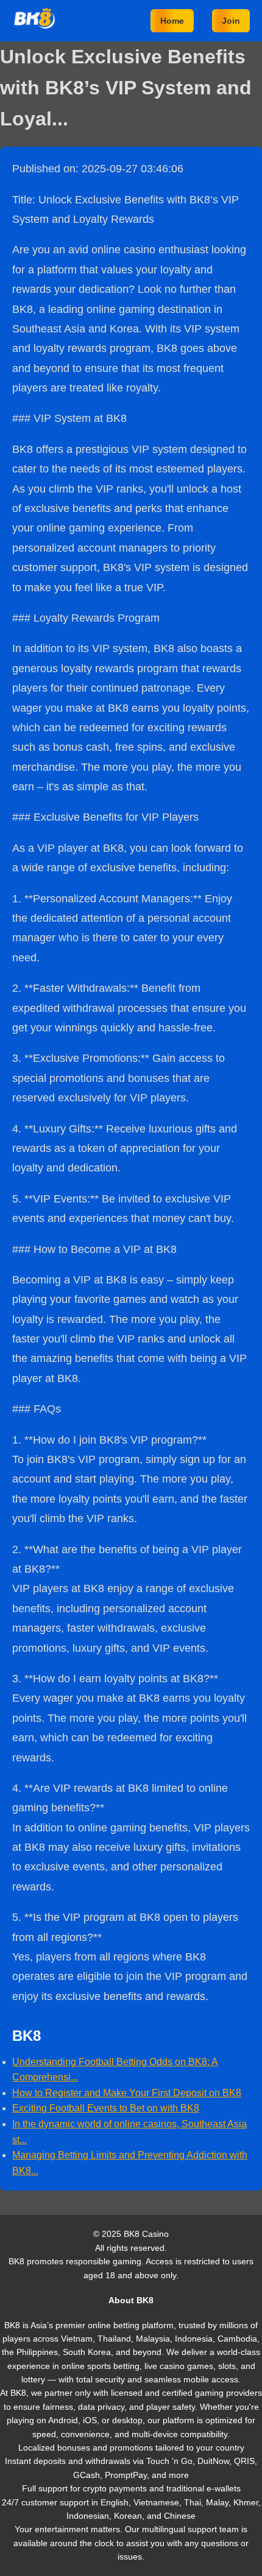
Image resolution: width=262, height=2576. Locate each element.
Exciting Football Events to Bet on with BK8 (106, 2108)
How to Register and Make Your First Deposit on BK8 (127, 2093)
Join (231, 21)
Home (172, 21)
